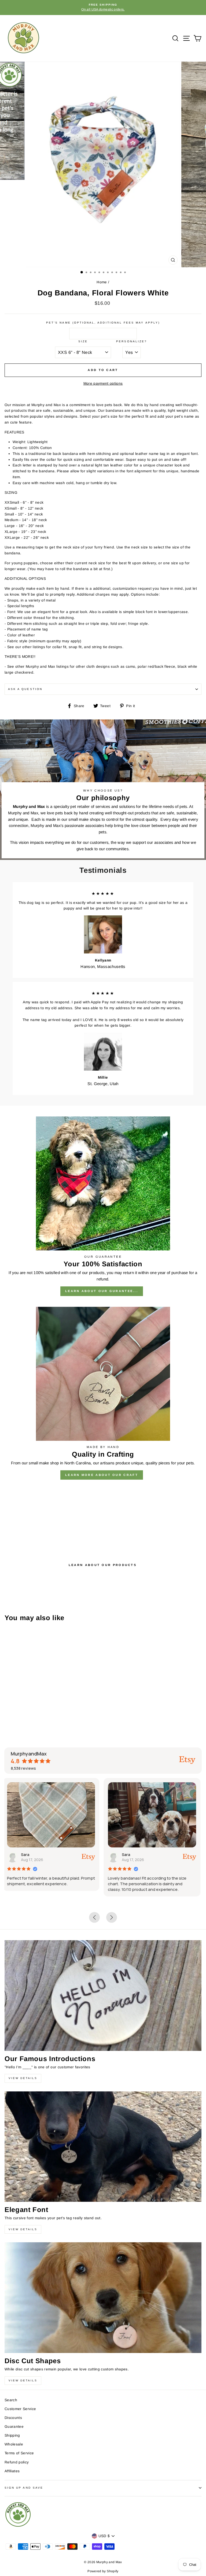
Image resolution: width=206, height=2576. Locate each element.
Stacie (130, 1855)
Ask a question (25, 689)
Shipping (12, 2435)
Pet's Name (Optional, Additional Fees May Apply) (103, 323)
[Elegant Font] (103, 2147)
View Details (23, 2078)
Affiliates (12, 2471)
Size (83, 341)
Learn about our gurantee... (102, 1291)
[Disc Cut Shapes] (103, 2298)
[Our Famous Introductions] (103, 1996)
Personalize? (132, 341)
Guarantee (14, 2427)
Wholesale (14, 2444)
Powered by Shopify (103, 2571)
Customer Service (20, 2409)
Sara (27, 1855)
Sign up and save (24, 2488)
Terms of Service (19, 2453)
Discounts (13, 2418)
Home (102, 282)
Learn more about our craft (102, 1475)
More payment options (103, 383)
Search (11, 2400)
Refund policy (17, 2462)
